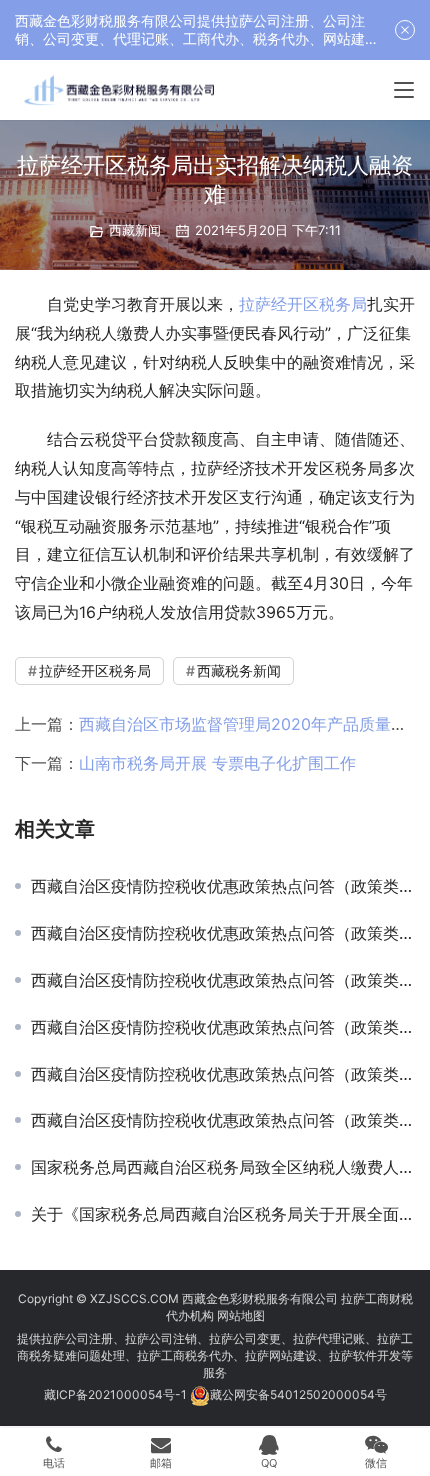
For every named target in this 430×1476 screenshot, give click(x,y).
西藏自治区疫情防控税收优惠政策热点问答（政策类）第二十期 (223, 886)
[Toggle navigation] (404, 90)
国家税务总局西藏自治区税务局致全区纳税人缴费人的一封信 (223, 1167)
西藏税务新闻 (239, 670)
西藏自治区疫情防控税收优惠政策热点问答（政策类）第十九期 (223, 933)
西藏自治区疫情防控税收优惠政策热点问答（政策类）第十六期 (223, 1074)
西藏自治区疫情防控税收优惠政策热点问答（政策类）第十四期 (223, 1120)
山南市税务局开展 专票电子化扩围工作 (217, 763)
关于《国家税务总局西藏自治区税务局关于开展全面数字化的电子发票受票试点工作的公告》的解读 (223, 1214)
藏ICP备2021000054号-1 (117, 1394)
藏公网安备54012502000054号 (298, 1394)
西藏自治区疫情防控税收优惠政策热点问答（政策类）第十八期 (223, 980)
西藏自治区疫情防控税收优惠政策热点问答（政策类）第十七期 (223, 1027)
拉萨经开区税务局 (303, 304)
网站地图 (241, 1315)
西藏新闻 (135, 230)
